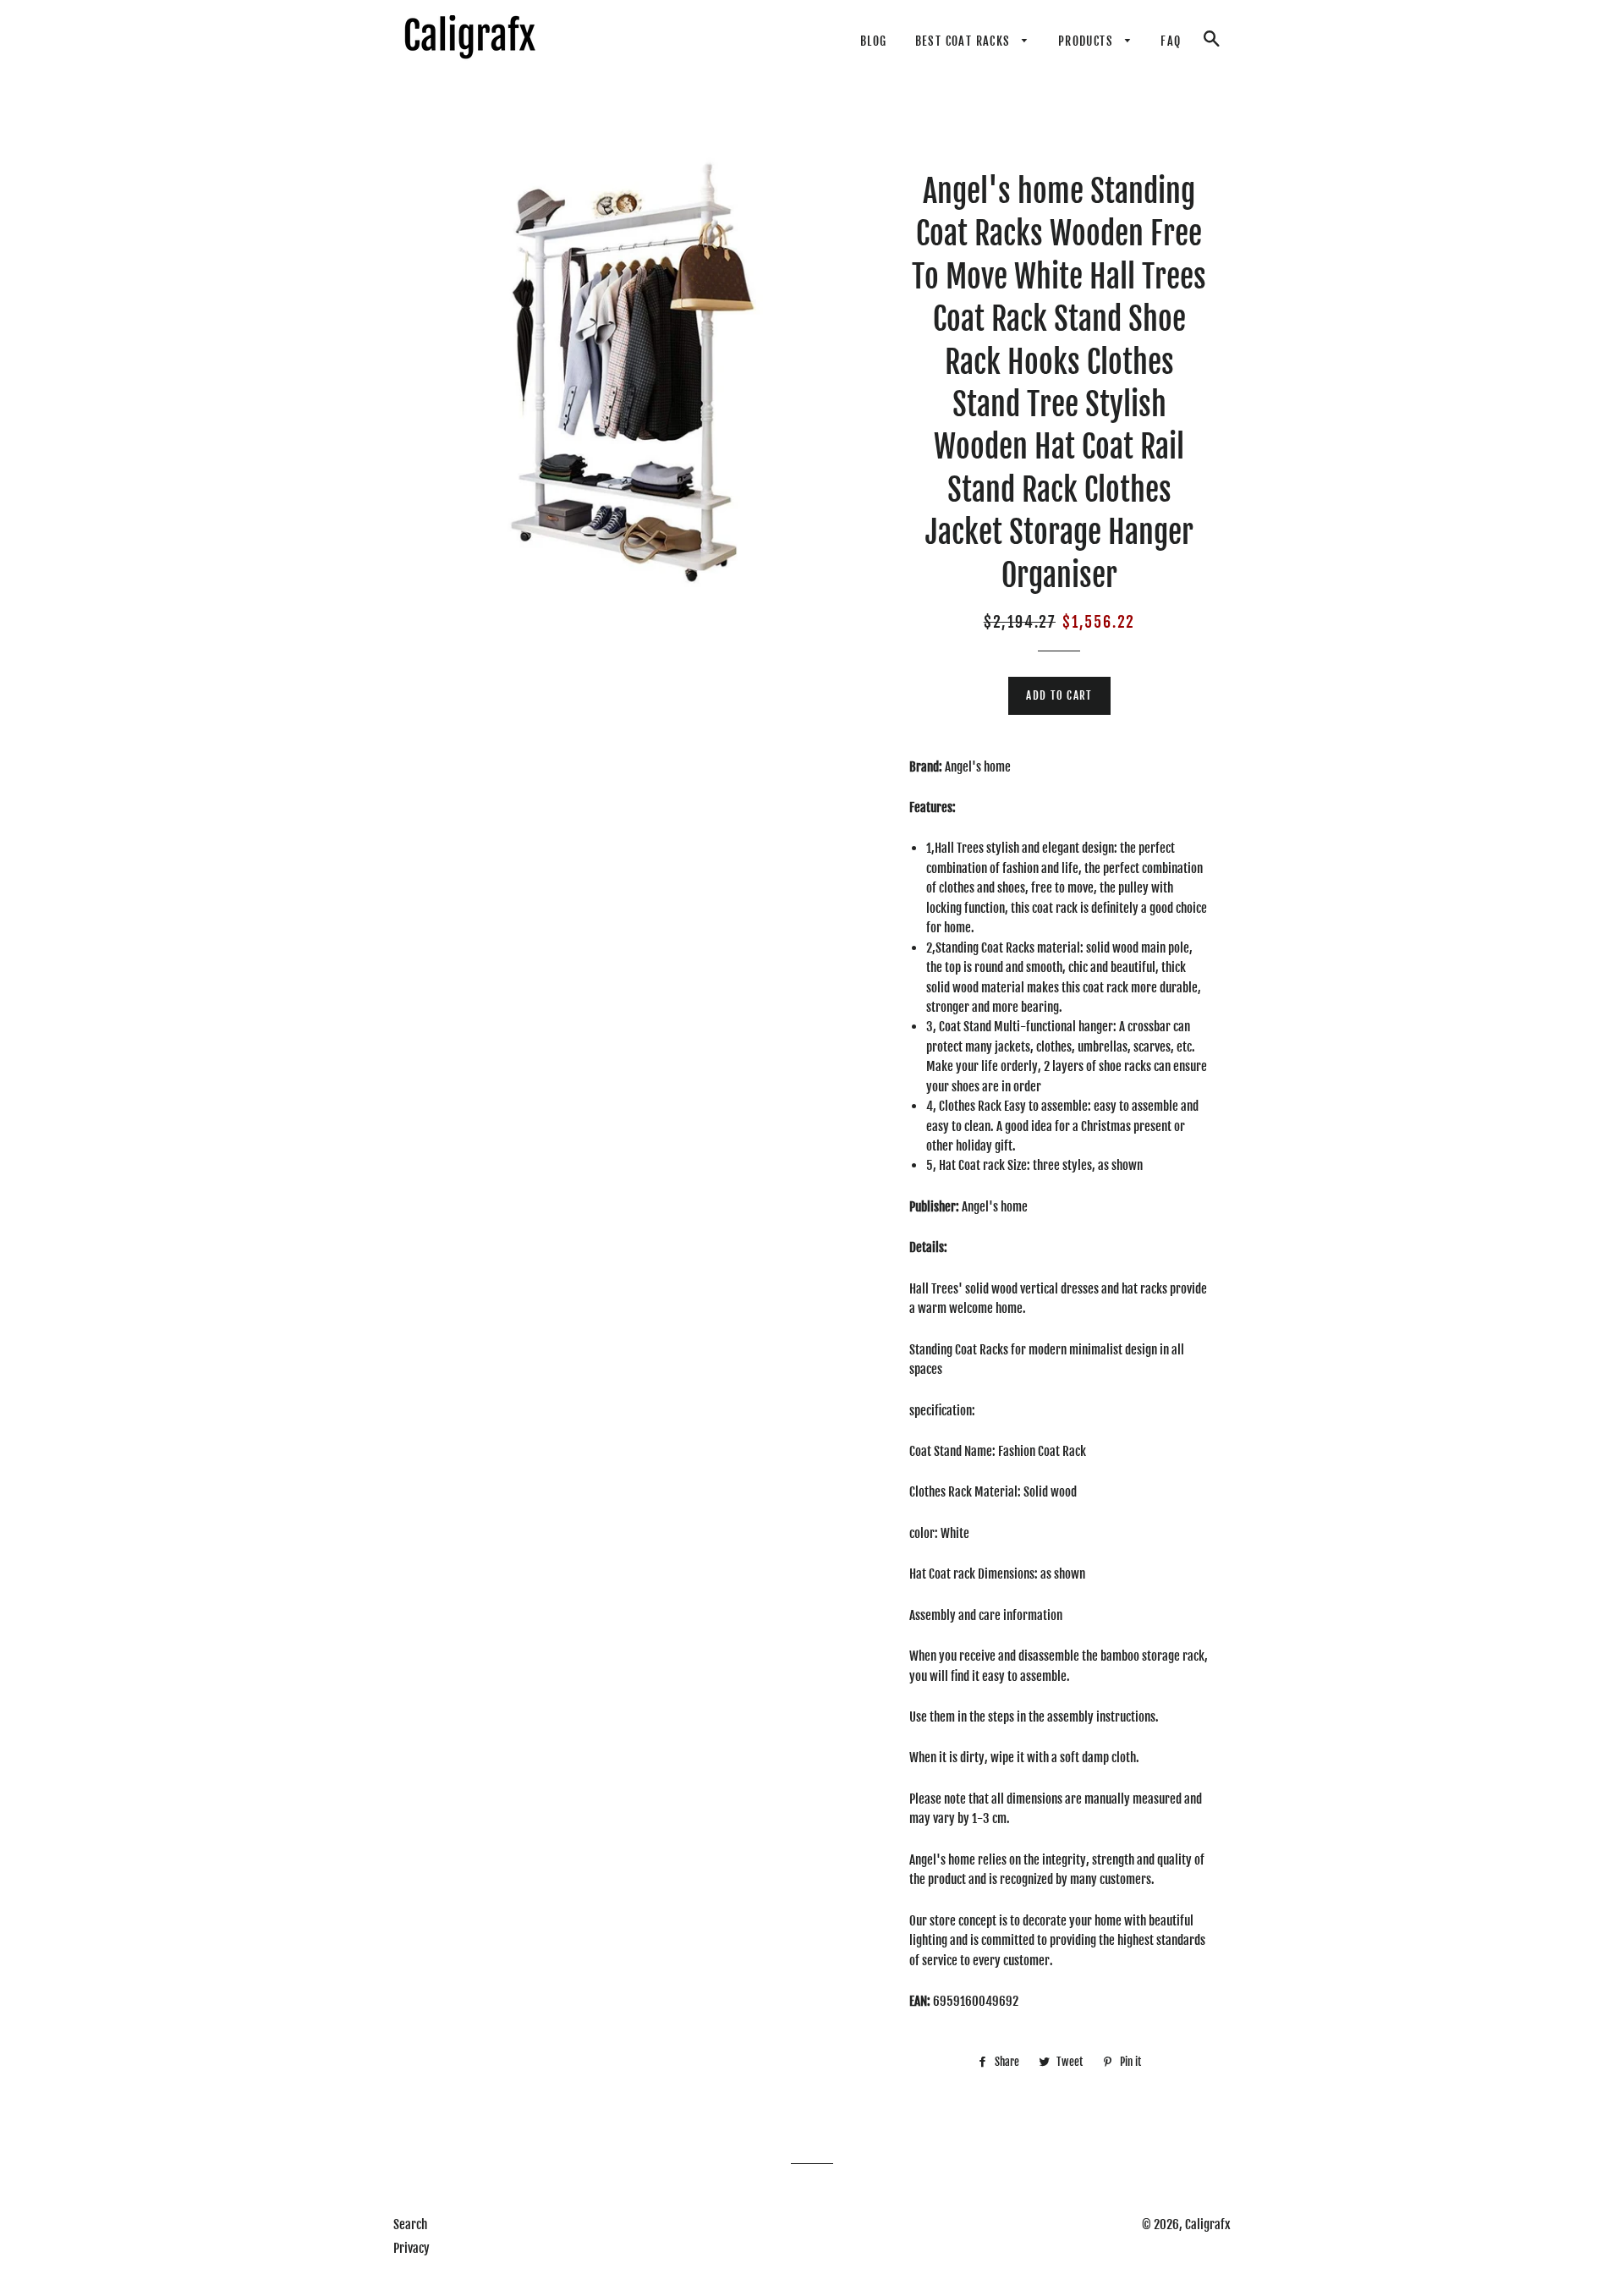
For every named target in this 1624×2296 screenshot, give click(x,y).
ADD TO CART (1059, 695)
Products (1088, 41)
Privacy (411, 2248)
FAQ (1171, 41)
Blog (874, 41)
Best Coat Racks (965, 41)
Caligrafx (1208, 2225)
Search (410, 2225)
